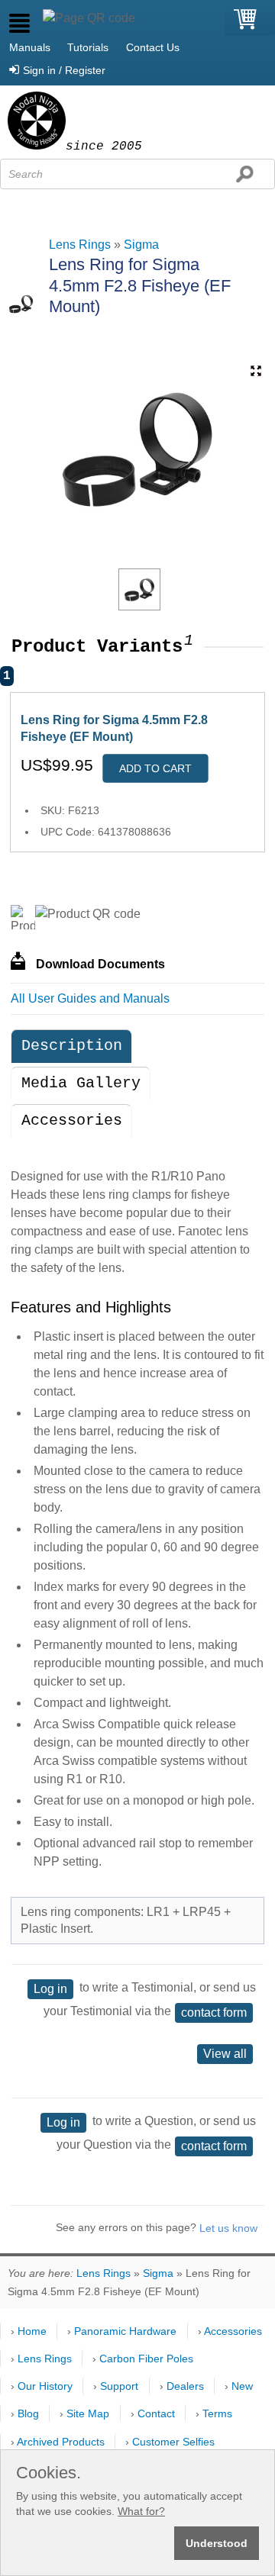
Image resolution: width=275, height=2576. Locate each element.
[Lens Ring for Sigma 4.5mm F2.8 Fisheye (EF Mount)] (139, 589)
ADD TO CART (155, 768)
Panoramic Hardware (125, 2331)
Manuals (30, 47)
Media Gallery (81, 1083)
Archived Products (61, 2442)
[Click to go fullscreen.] (256, 371)
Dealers (185, 2386)
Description (72, 1046)
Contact (156, 2413)
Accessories (72, 1121)
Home (32, 2331)
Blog (28, 2413)
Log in (50, 1989)
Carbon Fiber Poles (146, 2359)
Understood (217, 2543)
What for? (141, 2511)
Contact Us (153, 47)
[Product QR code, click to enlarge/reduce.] (88, 914)
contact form (214, 2012)
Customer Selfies (173, 2442)
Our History (45, 2386)
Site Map (88, 2413)
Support (119, 2386)
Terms (217, 2413)
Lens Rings (80, 245)
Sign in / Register (64, 70)
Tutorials (88, 47)
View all (225, 2054)
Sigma (141, 245)
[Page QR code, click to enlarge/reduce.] (89, 18)
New (242, 2386)
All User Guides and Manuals (90, 998)
